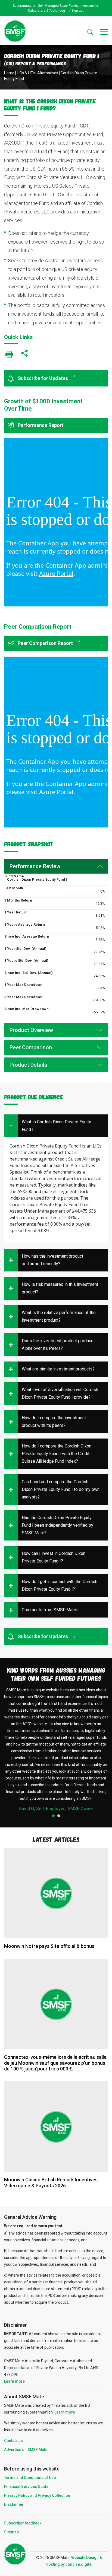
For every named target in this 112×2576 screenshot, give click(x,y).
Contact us (13, 2441)
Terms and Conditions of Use (30, 2478)
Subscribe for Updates (43, 378)
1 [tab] (53, 1816)
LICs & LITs (26, 73)
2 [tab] (59, 1816)
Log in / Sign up (71, 11)
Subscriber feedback (23, 2523)
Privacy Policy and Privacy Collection (37, 2495)
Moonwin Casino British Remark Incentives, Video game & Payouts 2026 (51, 2183)
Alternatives (48, 73)
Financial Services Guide (26, 2486)
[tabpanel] (56, 1749)
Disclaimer (14, 2504)
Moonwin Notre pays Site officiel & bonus (49, 1946)
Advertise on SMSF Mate (26, 2450)
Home (9, 73)
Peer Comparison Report (46, 643)
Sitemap (11, 2532)
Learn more (14, 2381)
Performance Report (41, 425)
